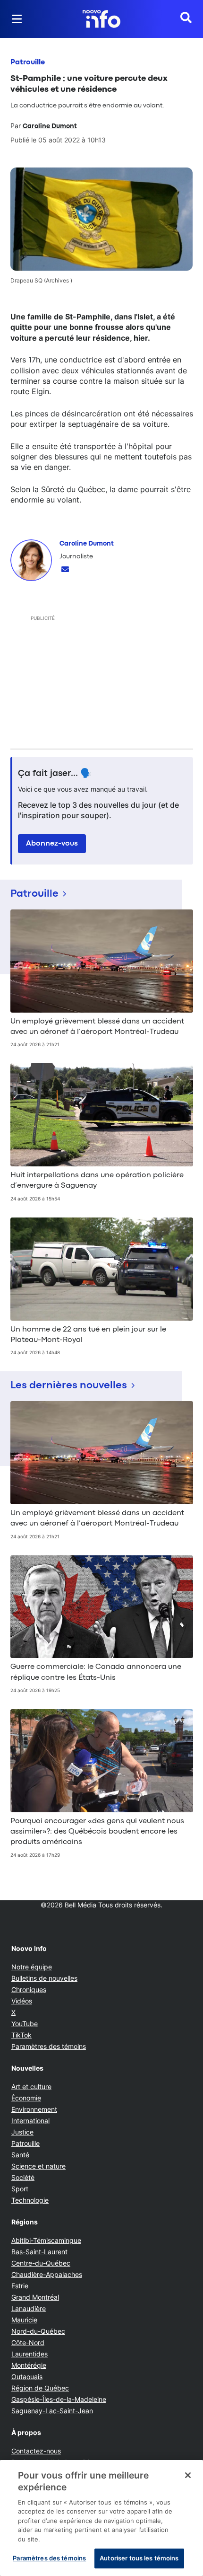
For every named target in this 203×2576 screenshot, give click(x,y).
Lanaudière (29, 2308)
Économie (26, 2098)
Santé (20, 2155)
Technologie (30, 2200)
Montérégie (29, 2365)
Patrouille (28, 62)
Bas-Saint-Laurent (39, 2252)
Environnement (34, 2109)
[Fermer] (188, 2475)
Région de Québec (40, 2388)
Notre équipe (32, 1967)
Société (23, 2177)
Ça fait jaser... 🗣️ (55, 774)
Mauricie (24, 2320)
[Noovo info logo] (101, 19)
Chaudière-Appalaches (47, 2274)
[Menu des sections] (17, 19)
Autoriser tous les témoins (139, 2558)
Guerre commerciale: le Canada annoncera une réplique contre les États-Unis (96, 1672)
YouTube (25, 2024)
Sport (20, 2189)
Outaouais (27, 2377)
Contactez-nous (36, 2451)
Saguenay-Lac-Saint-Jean (52, 2411)
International (30, 2121)
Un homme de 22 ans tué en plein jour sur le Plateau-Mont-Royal (88, 1335)
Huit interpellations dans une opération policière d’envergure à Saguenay (97, 1181)
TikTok (21, 2035)
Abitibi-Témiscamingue (46, 2240)
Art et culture (31, 2086)
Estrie (20, 2286)
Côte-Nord (28, 2342)
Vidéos (22, 2001)
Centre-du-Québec (41, 2263)
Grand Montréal (35, 2297)
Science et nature (38, 2166)
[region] (101, 2518)
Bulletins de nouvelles (44, 1978)
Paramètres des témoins (49, 2047)
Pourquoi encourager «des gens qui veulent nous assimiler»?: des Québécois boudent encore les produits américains (97, 1832)
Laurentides (30, 2354)
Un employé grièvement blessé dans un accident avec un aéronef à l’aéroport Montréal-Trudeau (97, 1027)
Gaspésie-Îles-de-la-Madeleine (59, 2399)
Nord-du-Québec (38, 2331)
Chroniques (29, 1989)
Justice (22, 2132)
